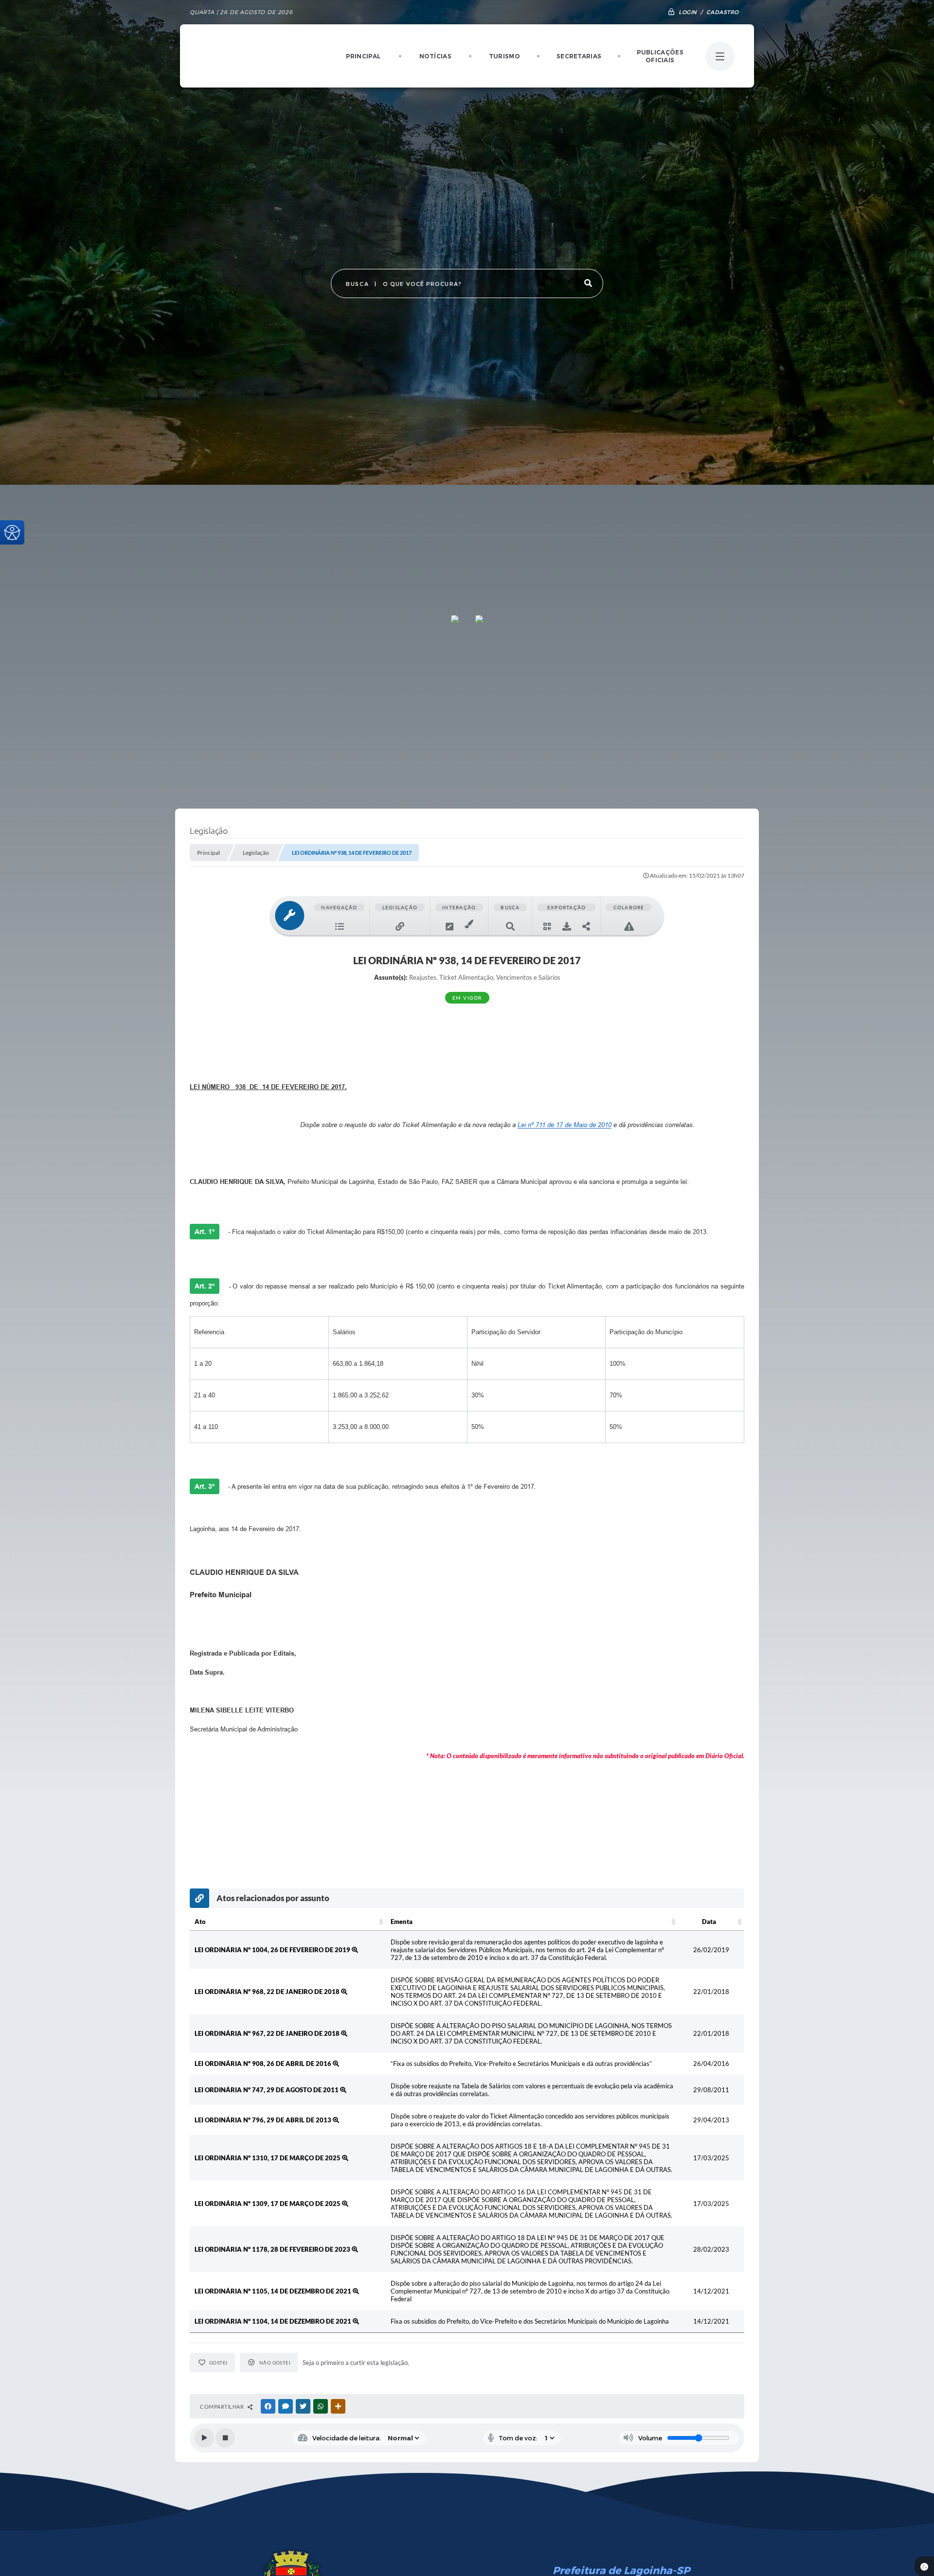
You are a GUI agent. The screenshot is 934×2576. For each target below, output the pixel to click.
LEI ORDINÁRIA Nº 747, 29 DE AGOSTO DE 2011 (267, 2090)
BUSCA (357, 284)
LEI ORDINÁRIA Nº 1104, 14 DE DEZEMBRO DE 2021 (274, 2321)
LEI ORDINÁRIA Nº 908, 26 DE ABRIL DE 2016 (264, 2064)
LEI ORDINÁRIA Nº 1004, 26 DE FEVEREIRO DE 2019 (273, 1950)
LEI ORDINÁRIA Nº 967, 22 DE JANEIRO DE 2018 (268, 2033)
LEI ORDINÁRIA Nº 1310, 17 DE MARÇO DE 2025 (268, 2158)
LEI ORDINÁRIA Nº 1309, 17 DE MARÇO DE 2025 (268, 2204)
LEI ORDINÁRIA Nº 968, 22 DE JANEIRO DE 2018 (268, 1992)
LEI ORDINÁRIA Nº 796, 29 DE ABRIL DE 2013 (264, 2120)
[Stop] (225, 2438)
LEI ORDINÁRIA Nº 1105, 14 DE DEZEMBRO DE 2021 (274, 2291)
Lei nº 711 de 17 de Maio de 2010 (565, 1125)
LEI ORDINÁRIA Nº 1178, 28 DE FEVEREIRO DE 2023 (273, 2249)
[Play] (204, 2438)
